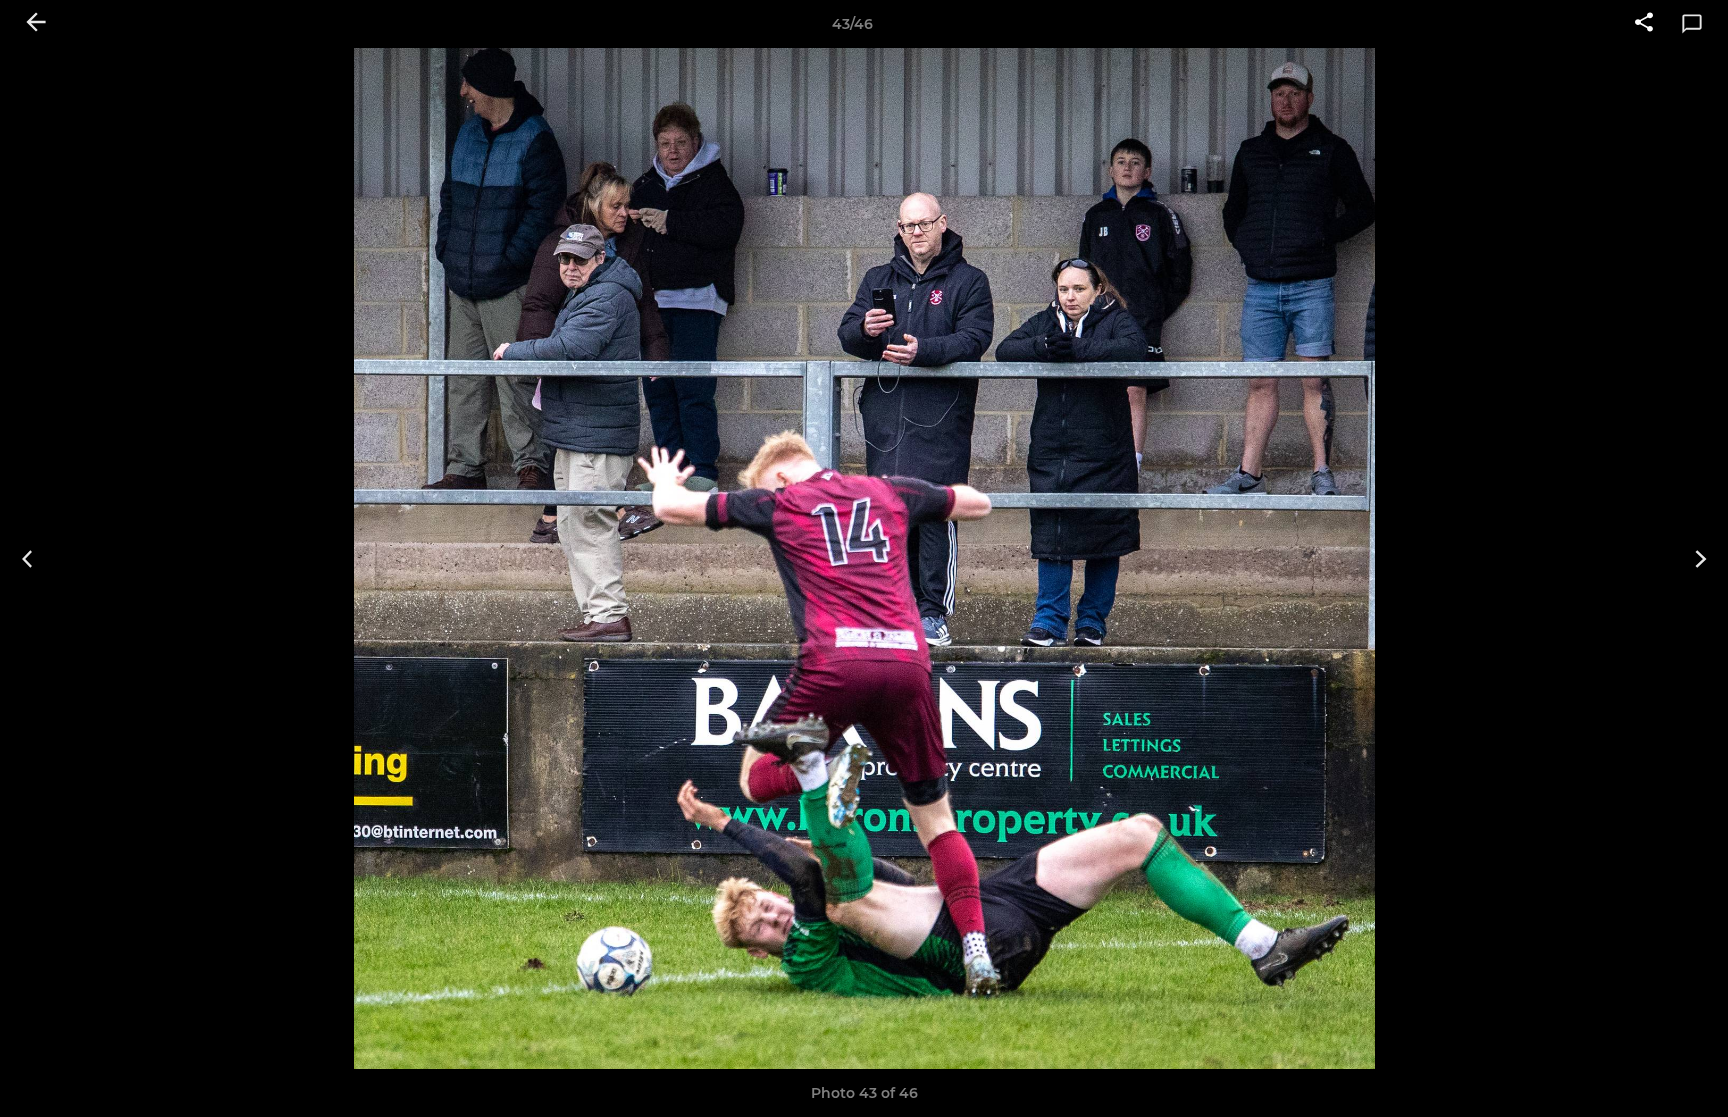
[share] (1644, 24)
